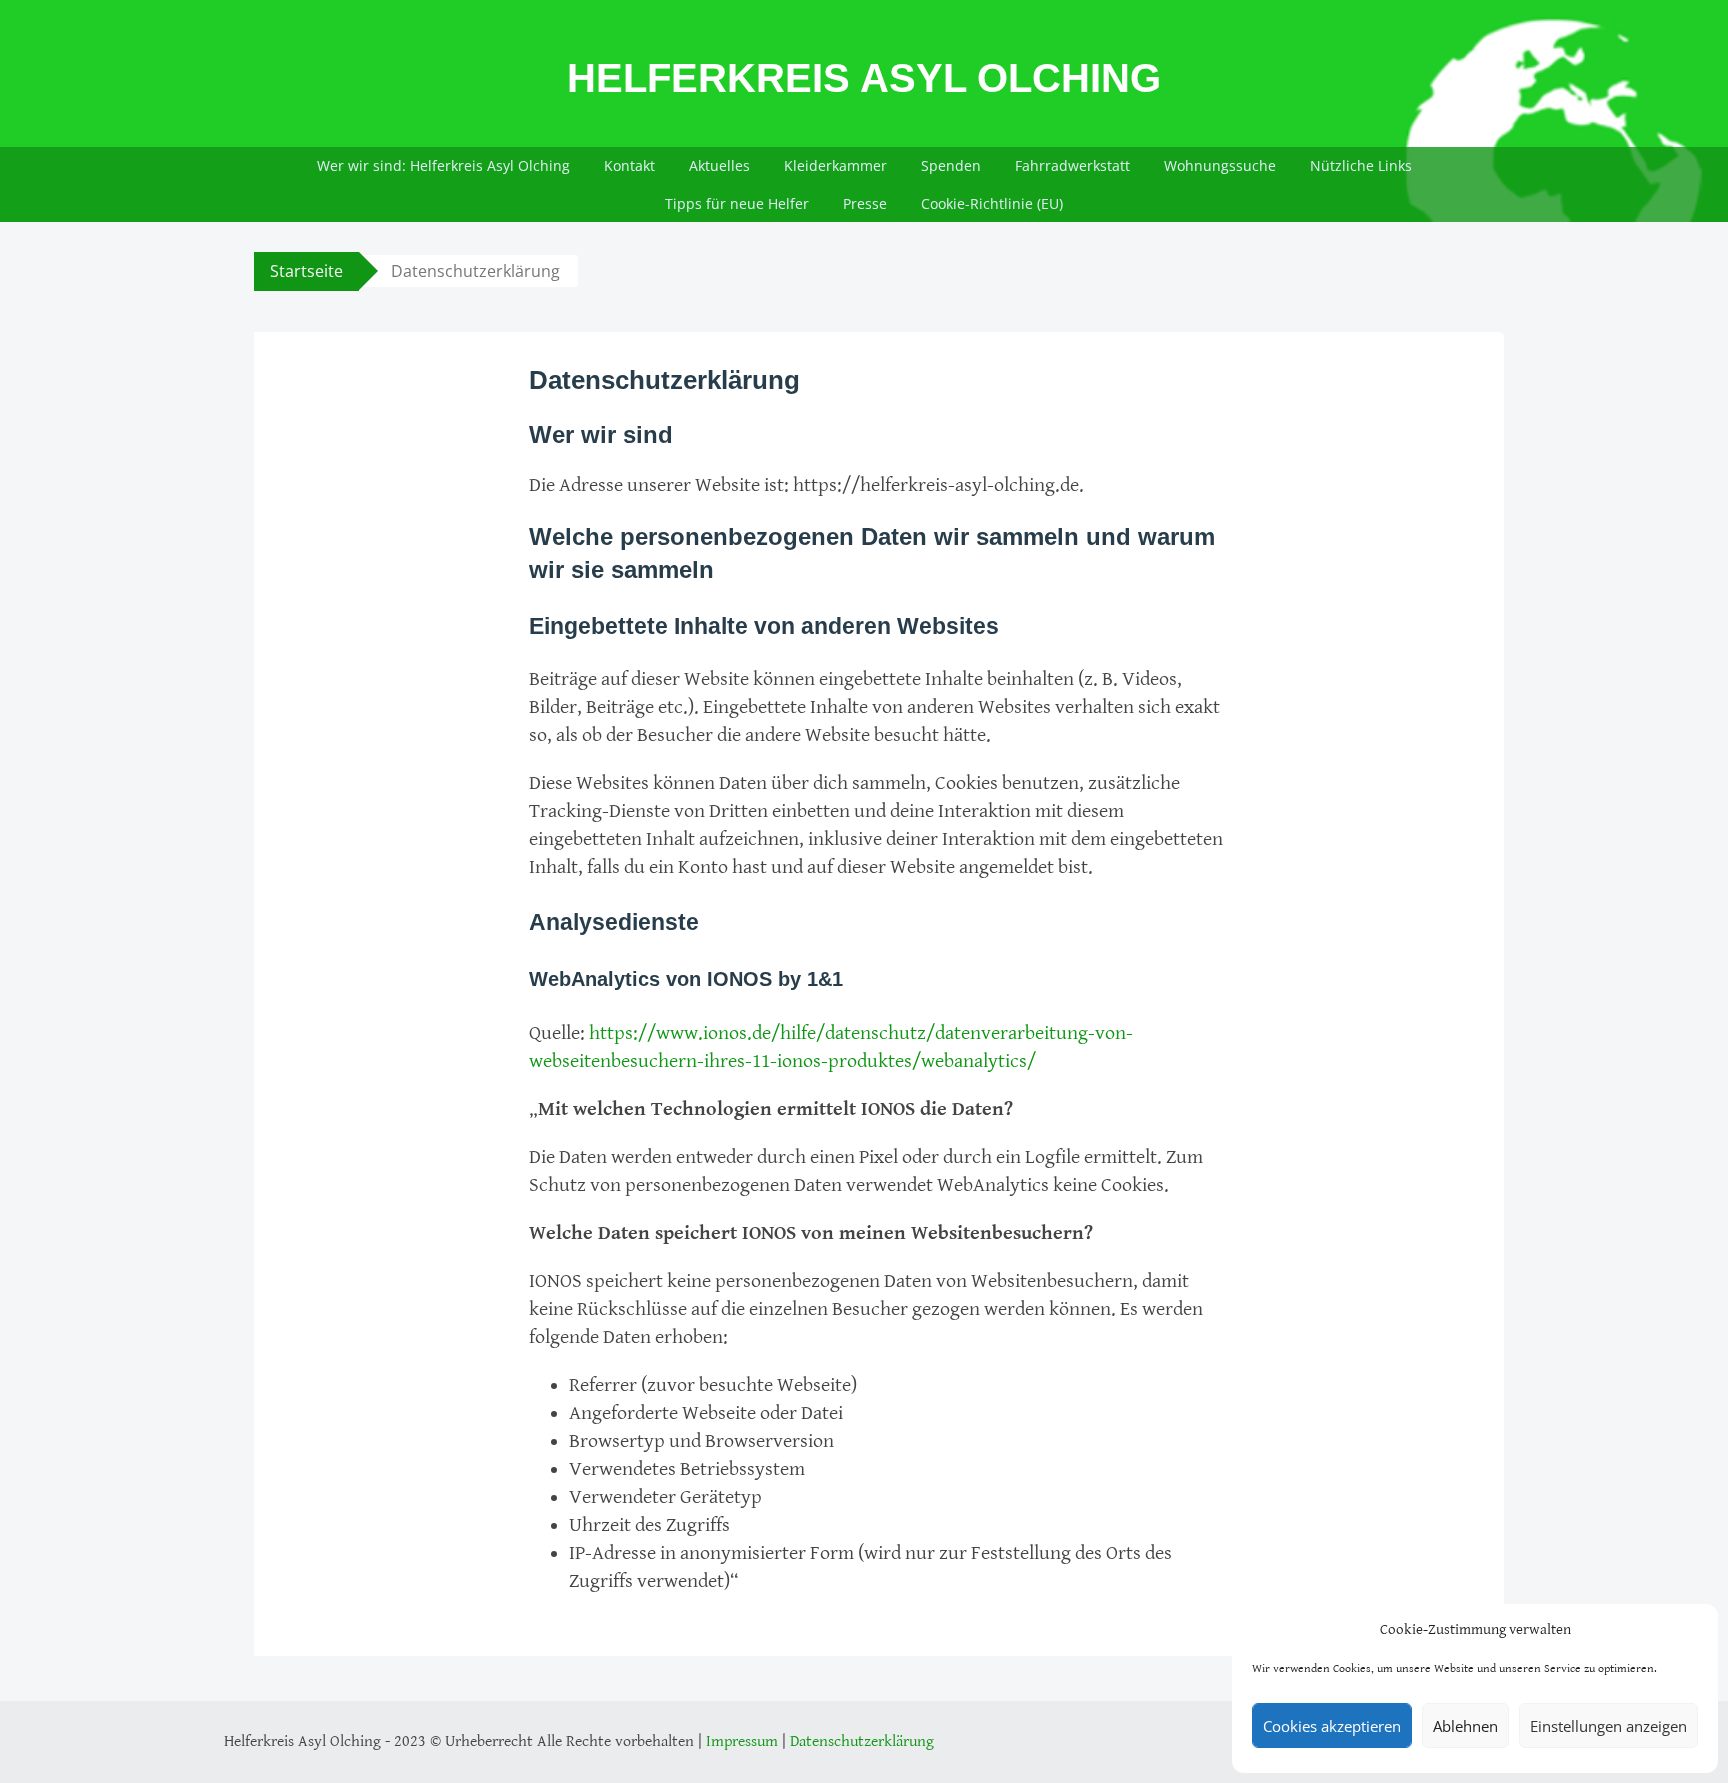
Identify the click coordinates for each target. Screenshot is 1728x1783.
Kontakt (629, 165)
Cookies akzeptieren (1332, 1726)
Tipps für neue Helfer (737, 203)
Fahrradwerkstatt (1072, 165)
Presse (865, 203)
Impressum (742, 1741)
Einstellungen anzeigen (1608, 1726)
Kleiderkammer (835, 165)
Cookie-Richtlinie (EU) (992, 203)
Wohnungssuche (1220, 165)
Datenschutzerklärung (862, 1741)
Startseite (306, 271)
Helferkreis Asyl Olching (864, 78)
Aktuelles (719, 165)
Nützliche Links (1361, 165)
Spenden (951, 165)
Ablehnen (1465, 1726)
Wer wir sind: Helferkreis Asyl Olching (443, 165)
